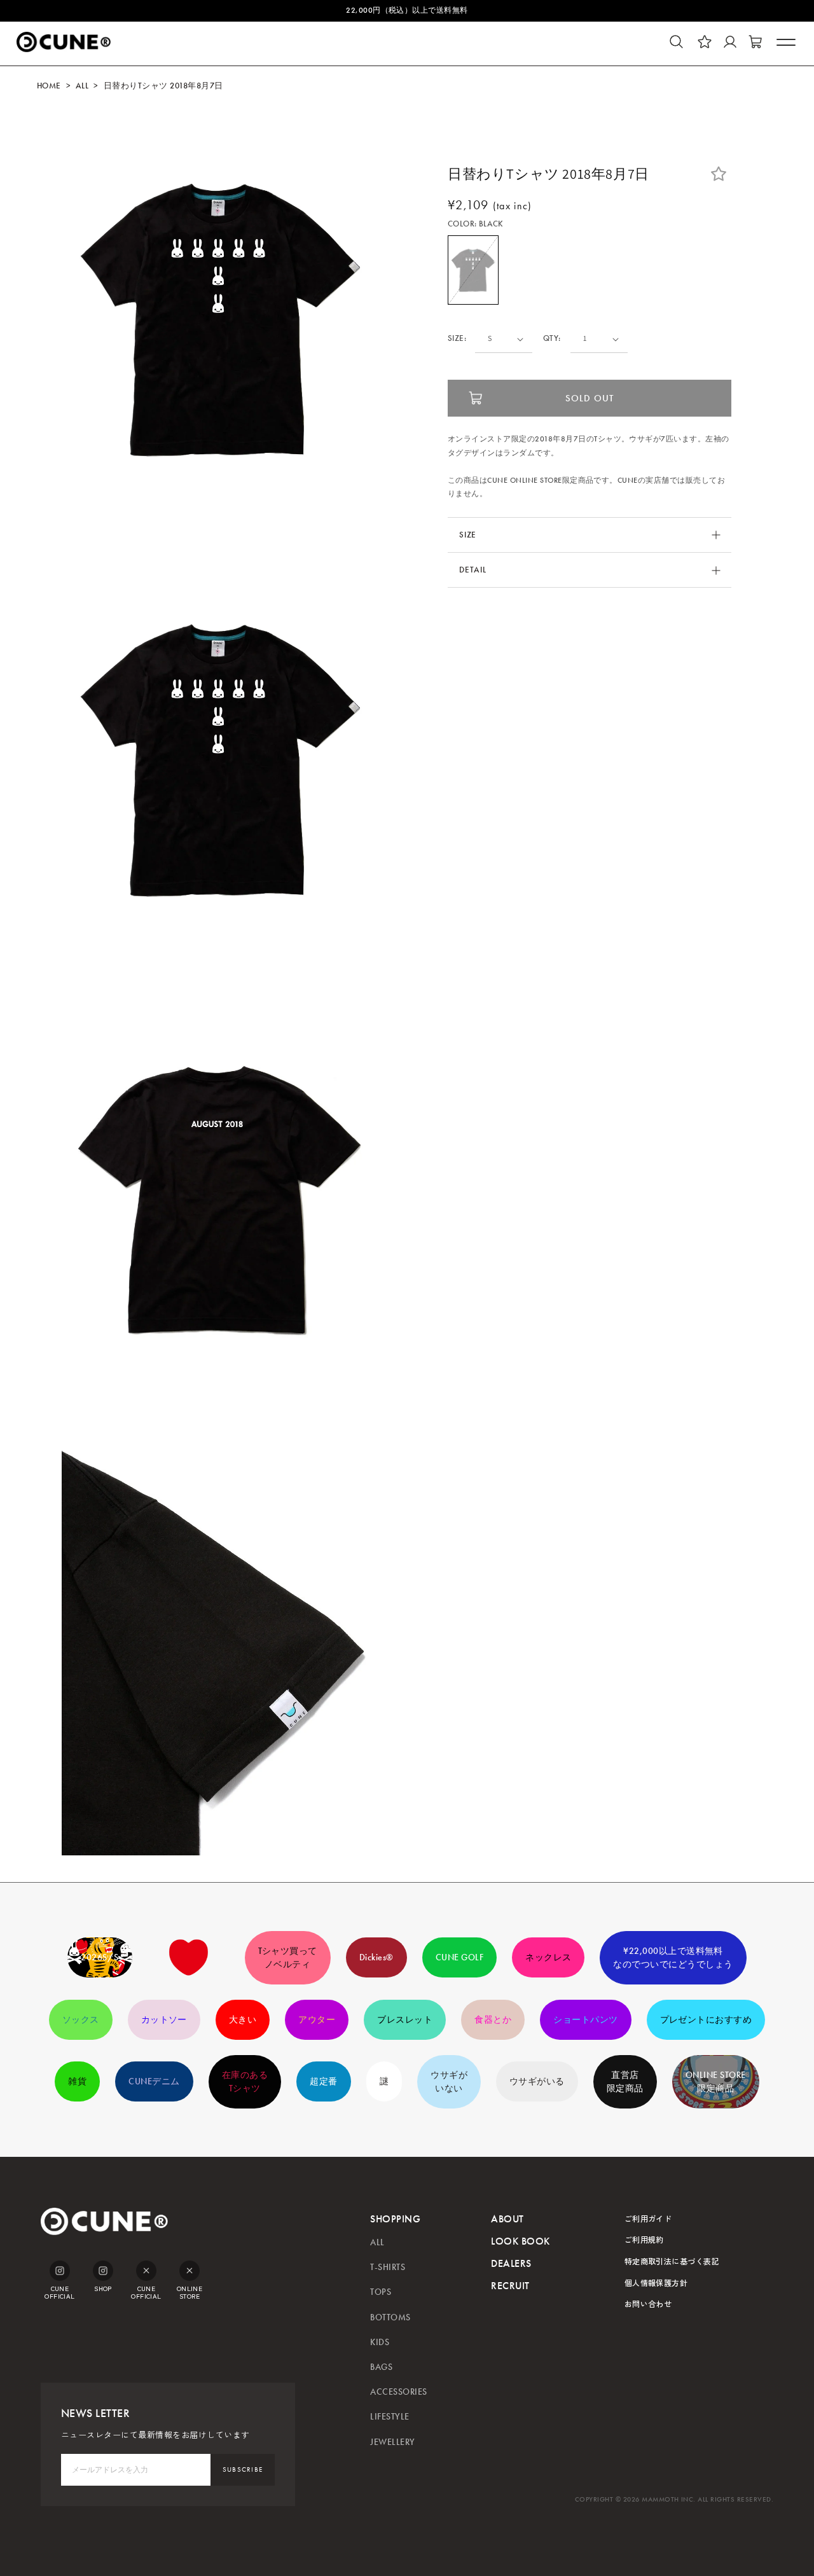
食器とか (493, 2020)
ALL (82, 86)
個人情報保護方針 (656, 2282)
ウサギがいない (449, 2082)
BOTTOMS (390, 2317)
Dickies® (376, 1957)
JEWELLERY (392, 2442)
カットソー (164, 2020)
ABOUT (507, 2219)
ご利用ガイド (648, 2218)
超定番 (323, 2081)
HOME (49, 86)
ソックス (81, 2020)
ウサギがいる (537, 2081)
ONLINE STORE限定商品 (716, 2082)
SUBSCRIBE (243, 2469)
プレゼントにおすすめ (706, 2020)
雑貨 (77, 2081)
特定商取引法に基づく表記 (672, 2261)
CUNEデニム (154, 2081)
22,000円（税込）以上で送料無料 (407, 10)
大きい (243, 2020)
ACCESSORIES (398, 2392)
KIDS (380, 2342)
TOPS (381, 2292)
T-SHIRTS (388, 2267)
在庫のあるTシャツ (245, 2082)
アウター (317, 2020)
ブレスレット (405, 2020)
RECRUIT (510, 2286)
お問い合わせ (648, 2303)
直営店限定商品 (625, 2082)
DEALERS (511, 2263)
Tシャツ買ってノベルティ (288, 1958)
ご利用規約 (644, 2239)
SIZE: (457, 339)
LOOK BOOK (520, 2241)
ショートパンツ (585, 2020)
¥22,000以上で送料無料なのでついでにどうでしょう (673, 1958)
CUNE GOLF (459, 1957)
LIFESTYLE (390, 2417)
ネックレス (548, 1957)
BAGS (381, 2367)
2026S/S (100, 1957)
